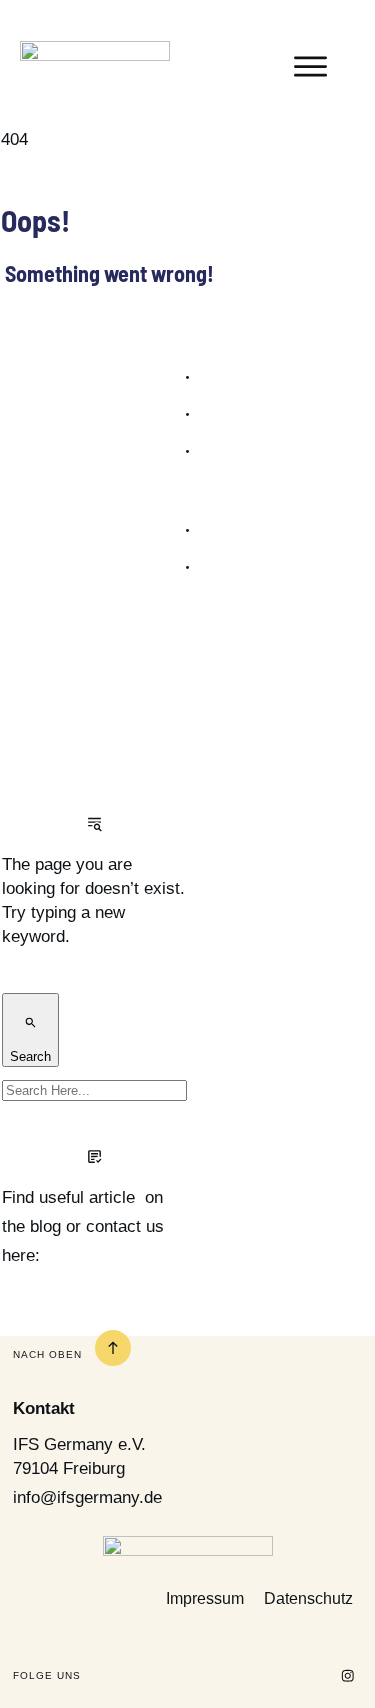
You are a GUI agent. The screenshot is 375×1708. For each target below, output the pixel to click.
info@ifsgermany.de (87, 1497)
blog (45, 1226)
